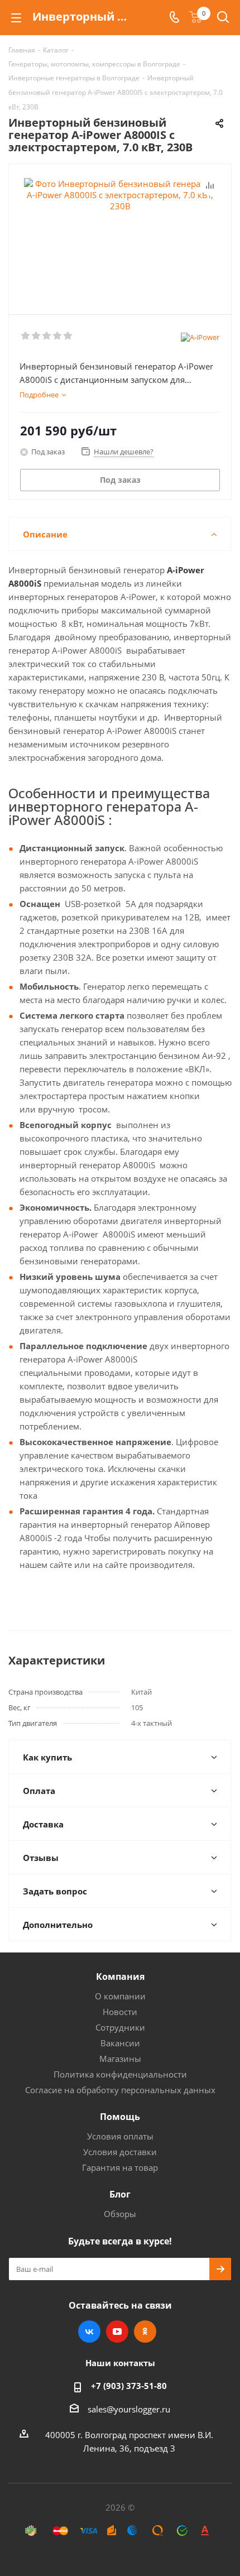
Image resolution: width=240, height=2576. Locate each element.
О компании (120, 1996)
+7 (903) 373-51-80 (129, 2386)
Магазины (120, 2059)
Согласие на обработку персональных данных (120, 2090)
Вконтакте (89, 2332)
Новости (120, 2012)
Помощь (120, 2117)
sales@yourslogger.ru (129, 2409)
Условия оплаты (120, 2136)
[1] (26, 336)
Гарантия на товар (120, 2167)
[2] (37, 336)
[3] (47, 336)
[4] (58, 336)
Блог (120, 2194)
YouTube (117, 2332)
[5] (68, 336)
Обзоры (120, 2214)
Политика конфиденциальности (120, 2074)
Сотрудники (120, 2027)
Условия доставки (120, 2152)
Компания (120, 1977)
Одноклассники (145, 2332)
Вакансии (120, 2043)
